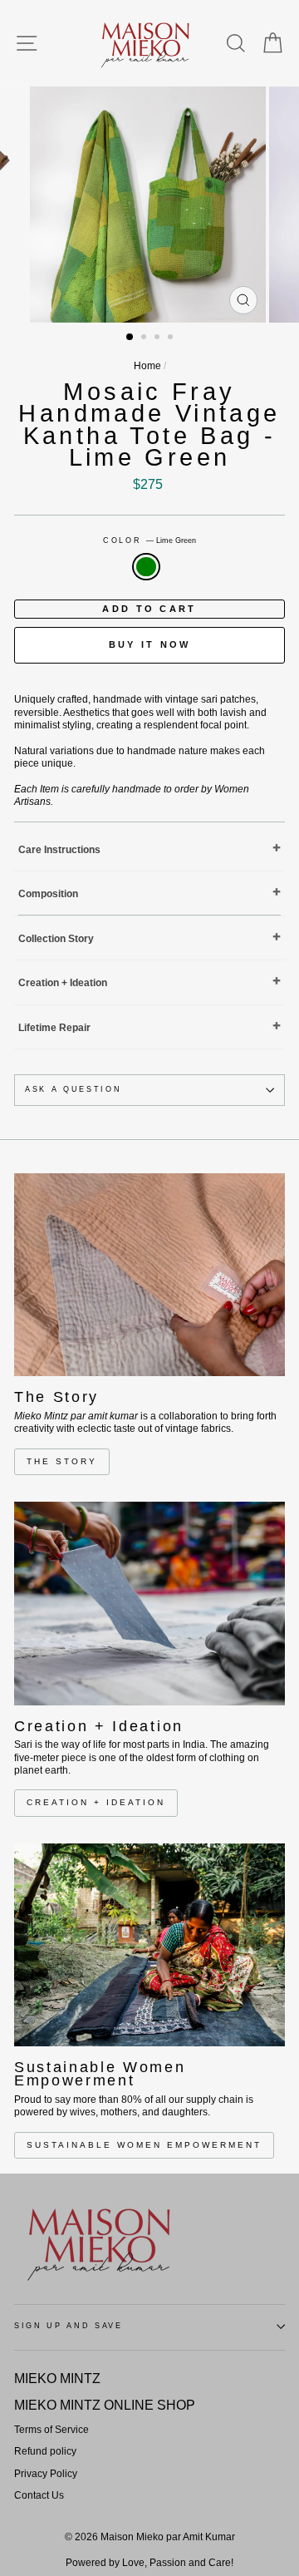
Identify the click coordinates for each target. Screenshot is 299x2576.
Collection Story (56, 939)
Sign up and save (69, 2326)
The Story (62, 1461)
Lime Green (146, 567)
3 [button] (159, 338)
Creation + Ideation (63, 983)
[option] (149, 205)
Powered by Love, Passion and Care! (149, 2563)
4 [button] (172, 338)
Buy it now (150, 644)
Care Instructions (59, 850)
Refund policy (45, 2451)
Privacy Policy (46, 2474)
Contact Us (39, 2495)
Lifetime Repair (54, 1028)
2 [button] (145, 338)
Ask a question (74, 1089)
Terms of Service (51, 2430)
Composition (48, 894)
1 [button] (130, 338)
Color (149, 540)
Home (147, 366)
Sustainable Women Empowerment (144, 2145)
